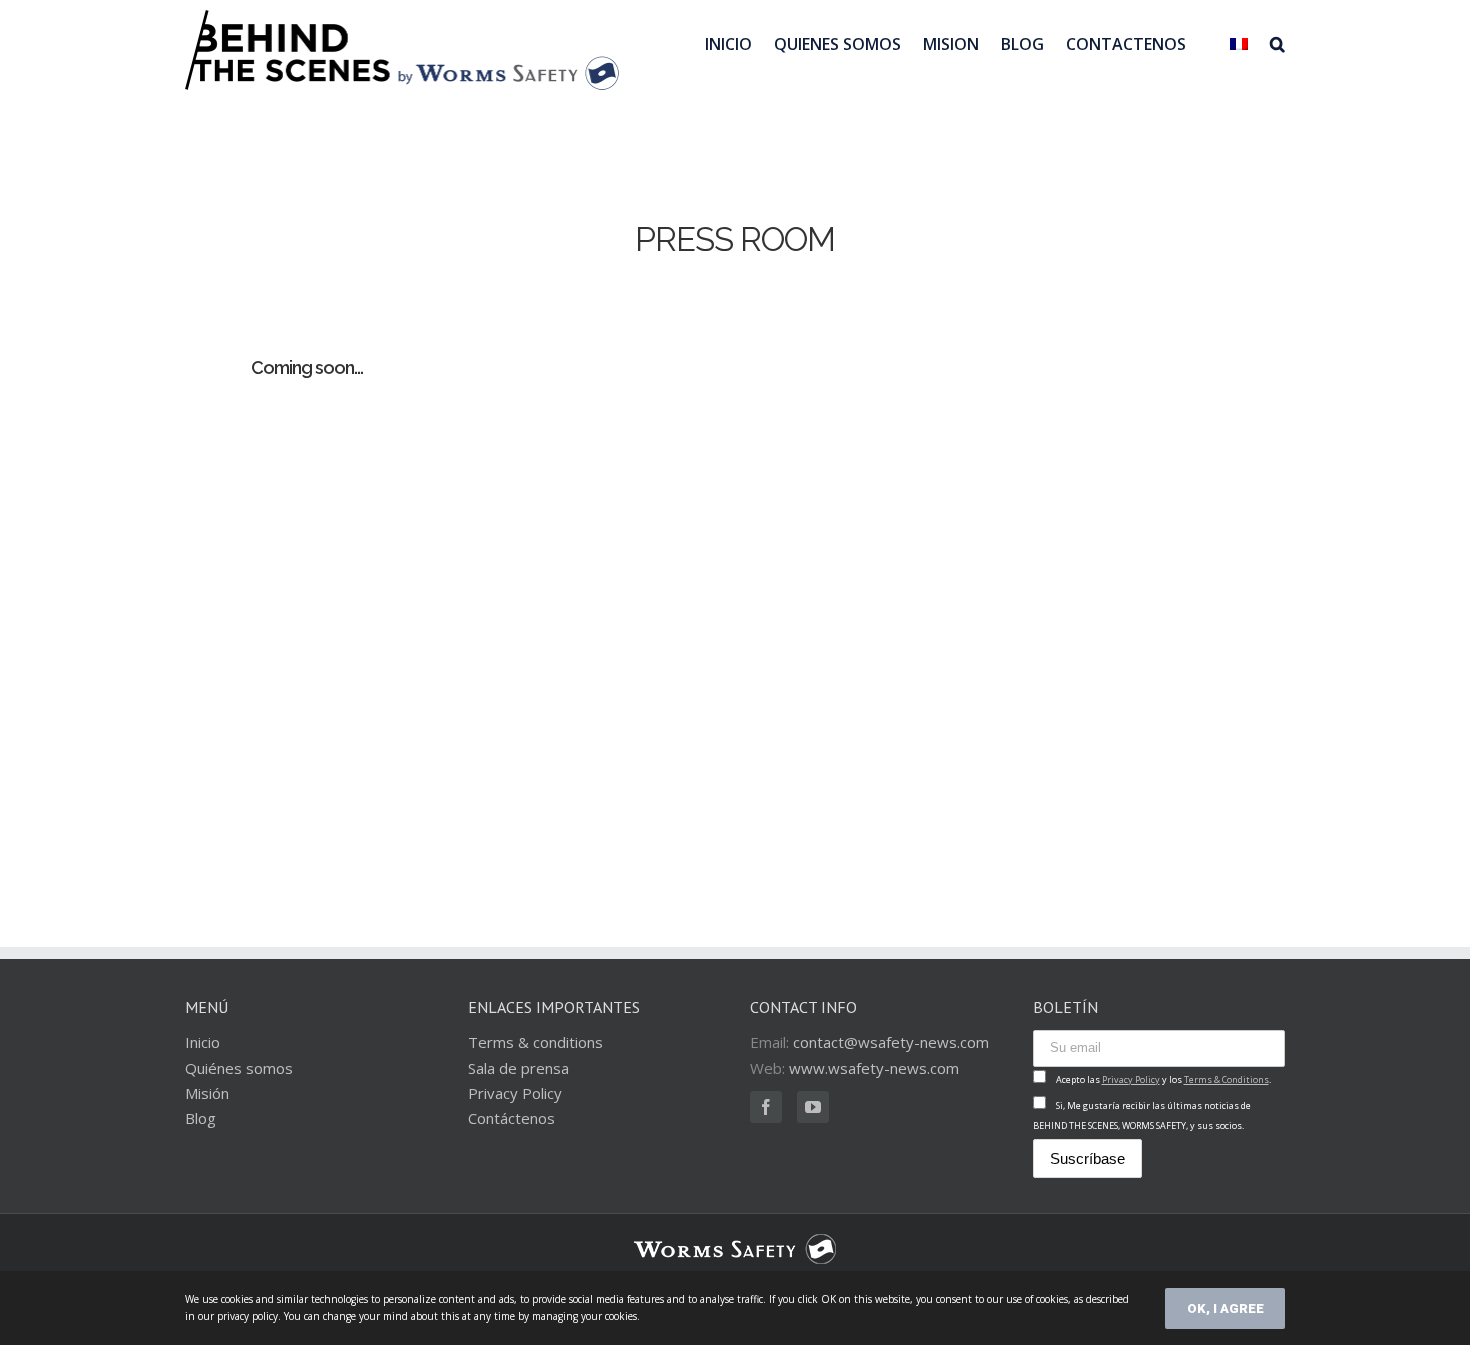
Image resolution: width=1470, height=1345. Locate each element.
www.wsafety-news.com (874, 1068)
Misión (207, 1093)
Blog (200, 1118)
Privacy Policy (515, 1093)
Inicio (202, 1042)
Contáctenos (511, 1118)
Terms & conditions (535, 1042)
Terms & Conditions (1226, 1079)
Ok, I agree (1225, 1308)
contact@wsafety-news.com (891, 1042)
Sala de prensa (518, 1068)
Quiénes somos (239, 1068)
